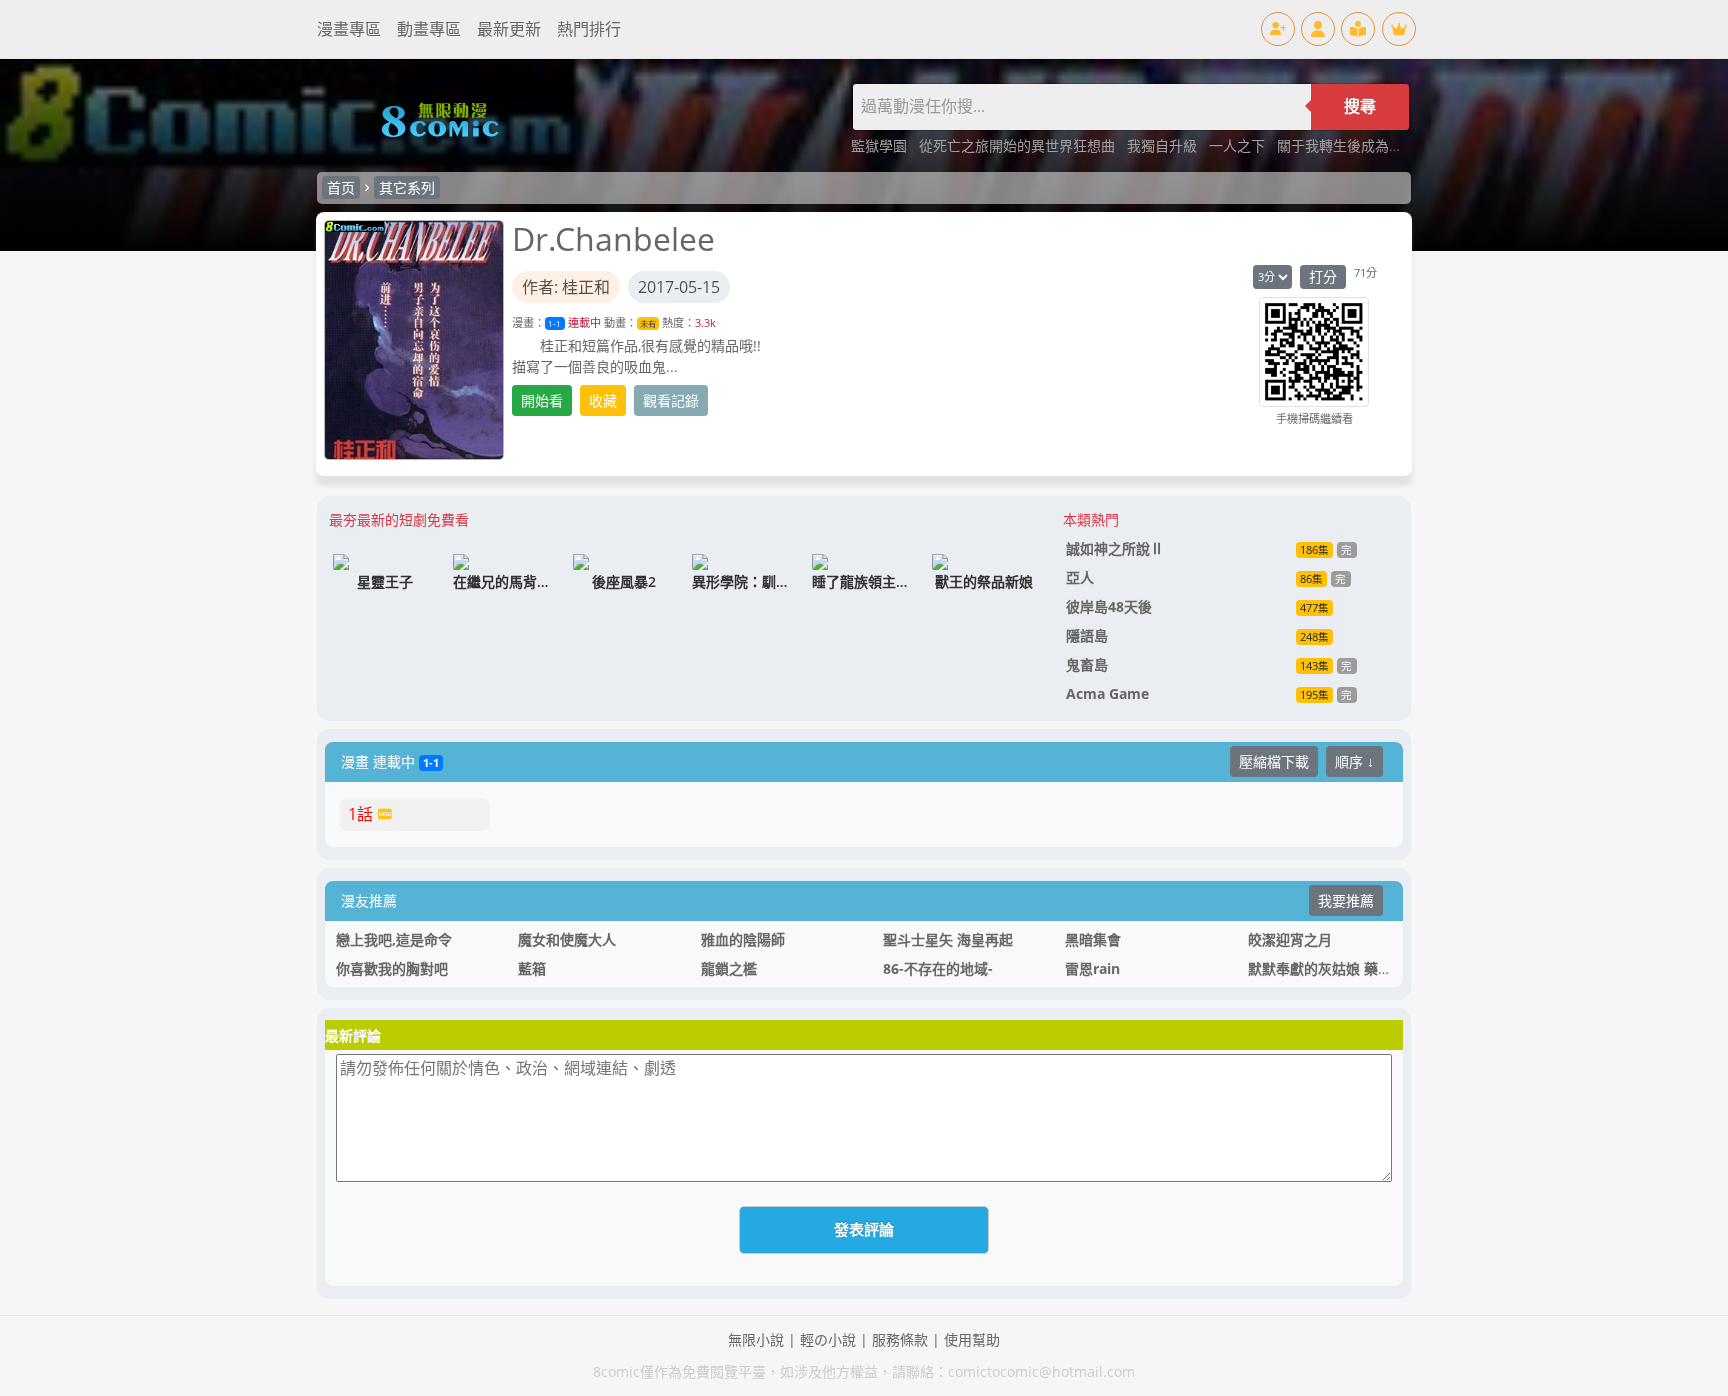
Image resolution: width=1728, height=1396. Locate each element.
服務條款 (900, 1339)
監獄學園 (881, 145)
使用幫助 (972, 1339)
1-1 (554, 323)
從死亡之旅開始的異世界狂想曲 (1019, 145)
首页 (341, 187)
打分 (1323, 276)
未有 (648, 323)
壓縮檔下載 (1274, 761)
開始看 (542, 400)
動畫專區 (429, 29)
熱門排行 (589, 29)
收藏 (603, 400)
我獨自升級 (1164, 145)
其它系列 (407, 187)
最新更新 (509, 29)
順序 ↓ (1354, 761)
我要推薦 (1346, 900)
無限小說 (756, 1339)
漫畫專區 (349, 29)
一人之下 (1239, 145)
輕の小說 (828, 1339)
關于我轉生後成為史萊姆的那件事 (1382, 145)
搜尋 (1360, 106)
